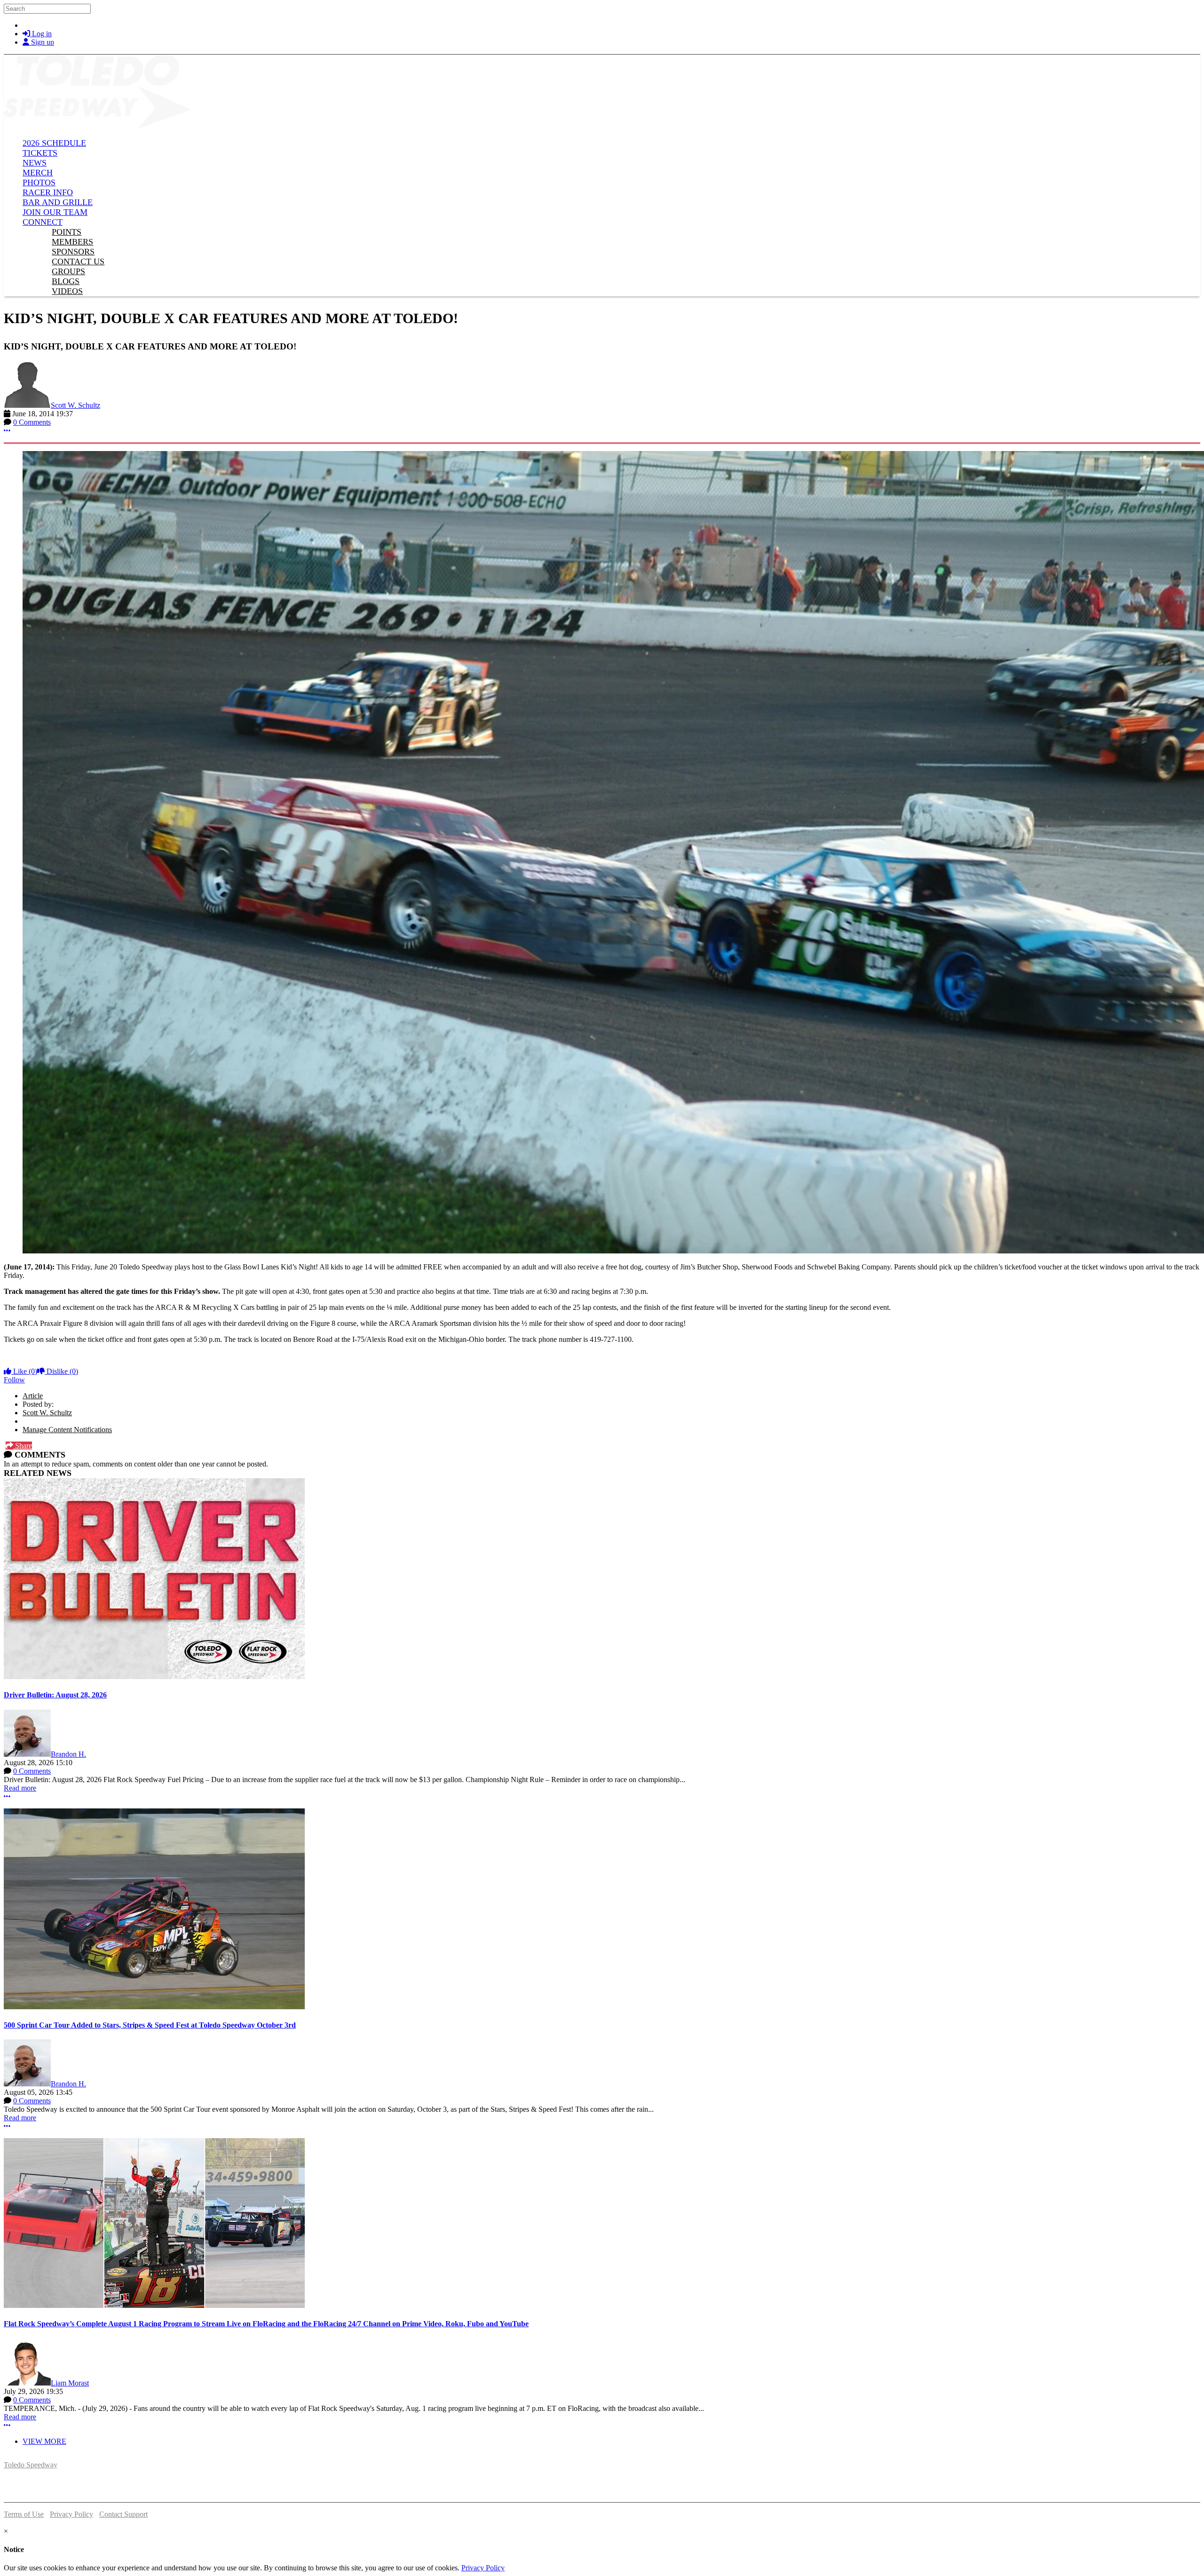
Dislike (61, 1371)
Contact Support (123, 2514)
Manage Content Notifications (67, 1430)
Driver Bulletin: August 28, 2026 (55, 1695)
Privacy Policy (71, 2514)
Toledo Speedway (31, 2465)
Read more (20, 1788)
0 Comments (32, 422)
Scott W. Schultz (75, 405)
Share (23, 1446)
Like (24, 1371)
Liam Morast (70, 2383)
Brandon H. (68, 1754)
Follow (14, 1380)
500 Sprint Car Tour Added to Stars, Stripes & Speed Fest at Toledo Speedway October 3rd (150, 2025)
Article (33, 1396)
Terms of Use (24, 2514)
